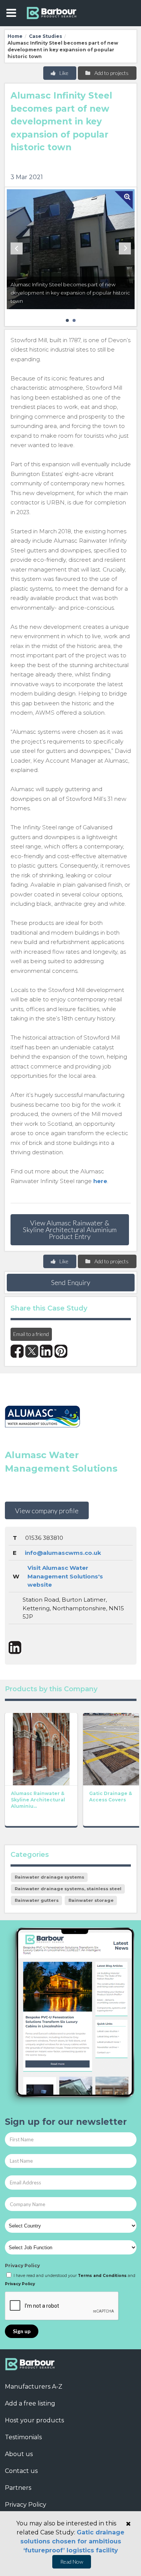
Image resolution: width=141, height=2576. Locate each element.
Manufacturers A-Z (34, 2387)
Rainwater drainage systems (49, 1877)
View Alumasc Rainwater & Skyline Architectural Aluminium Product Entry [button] (70, 1230)
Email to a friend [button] (31, 1334)
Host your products (34, 2420)
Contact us (21, 2471)
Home (15, 36)
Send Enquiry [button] (71, 1282)
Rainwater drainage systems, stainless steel (68, 1889)
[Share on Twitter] (32, 1351)
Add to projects (111, 73)
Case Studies (45, 36)
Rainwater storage (91, 1900)
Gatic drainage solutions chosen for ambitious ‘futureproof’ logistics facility (73, 2541)
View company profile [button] (47, 1511)
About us (19, 2454)
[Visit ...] (41, 1749)
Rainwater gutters (37, 1900)
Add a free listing (30, 2403)
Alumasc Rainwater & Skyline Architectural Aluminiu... (38, 1800)
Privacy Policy (22, 2266)
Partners (18, 2488)
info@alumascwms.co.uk (63, 1553)
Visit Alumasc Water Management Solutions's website (65, 1576)
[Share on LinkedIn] (46, 1351)
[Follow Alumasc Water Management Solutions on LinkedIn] (15, 1648)
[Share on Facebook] (17, 1351)
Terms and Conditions (102, 2276)
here (100, 1181)
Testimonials (23, 2437)
